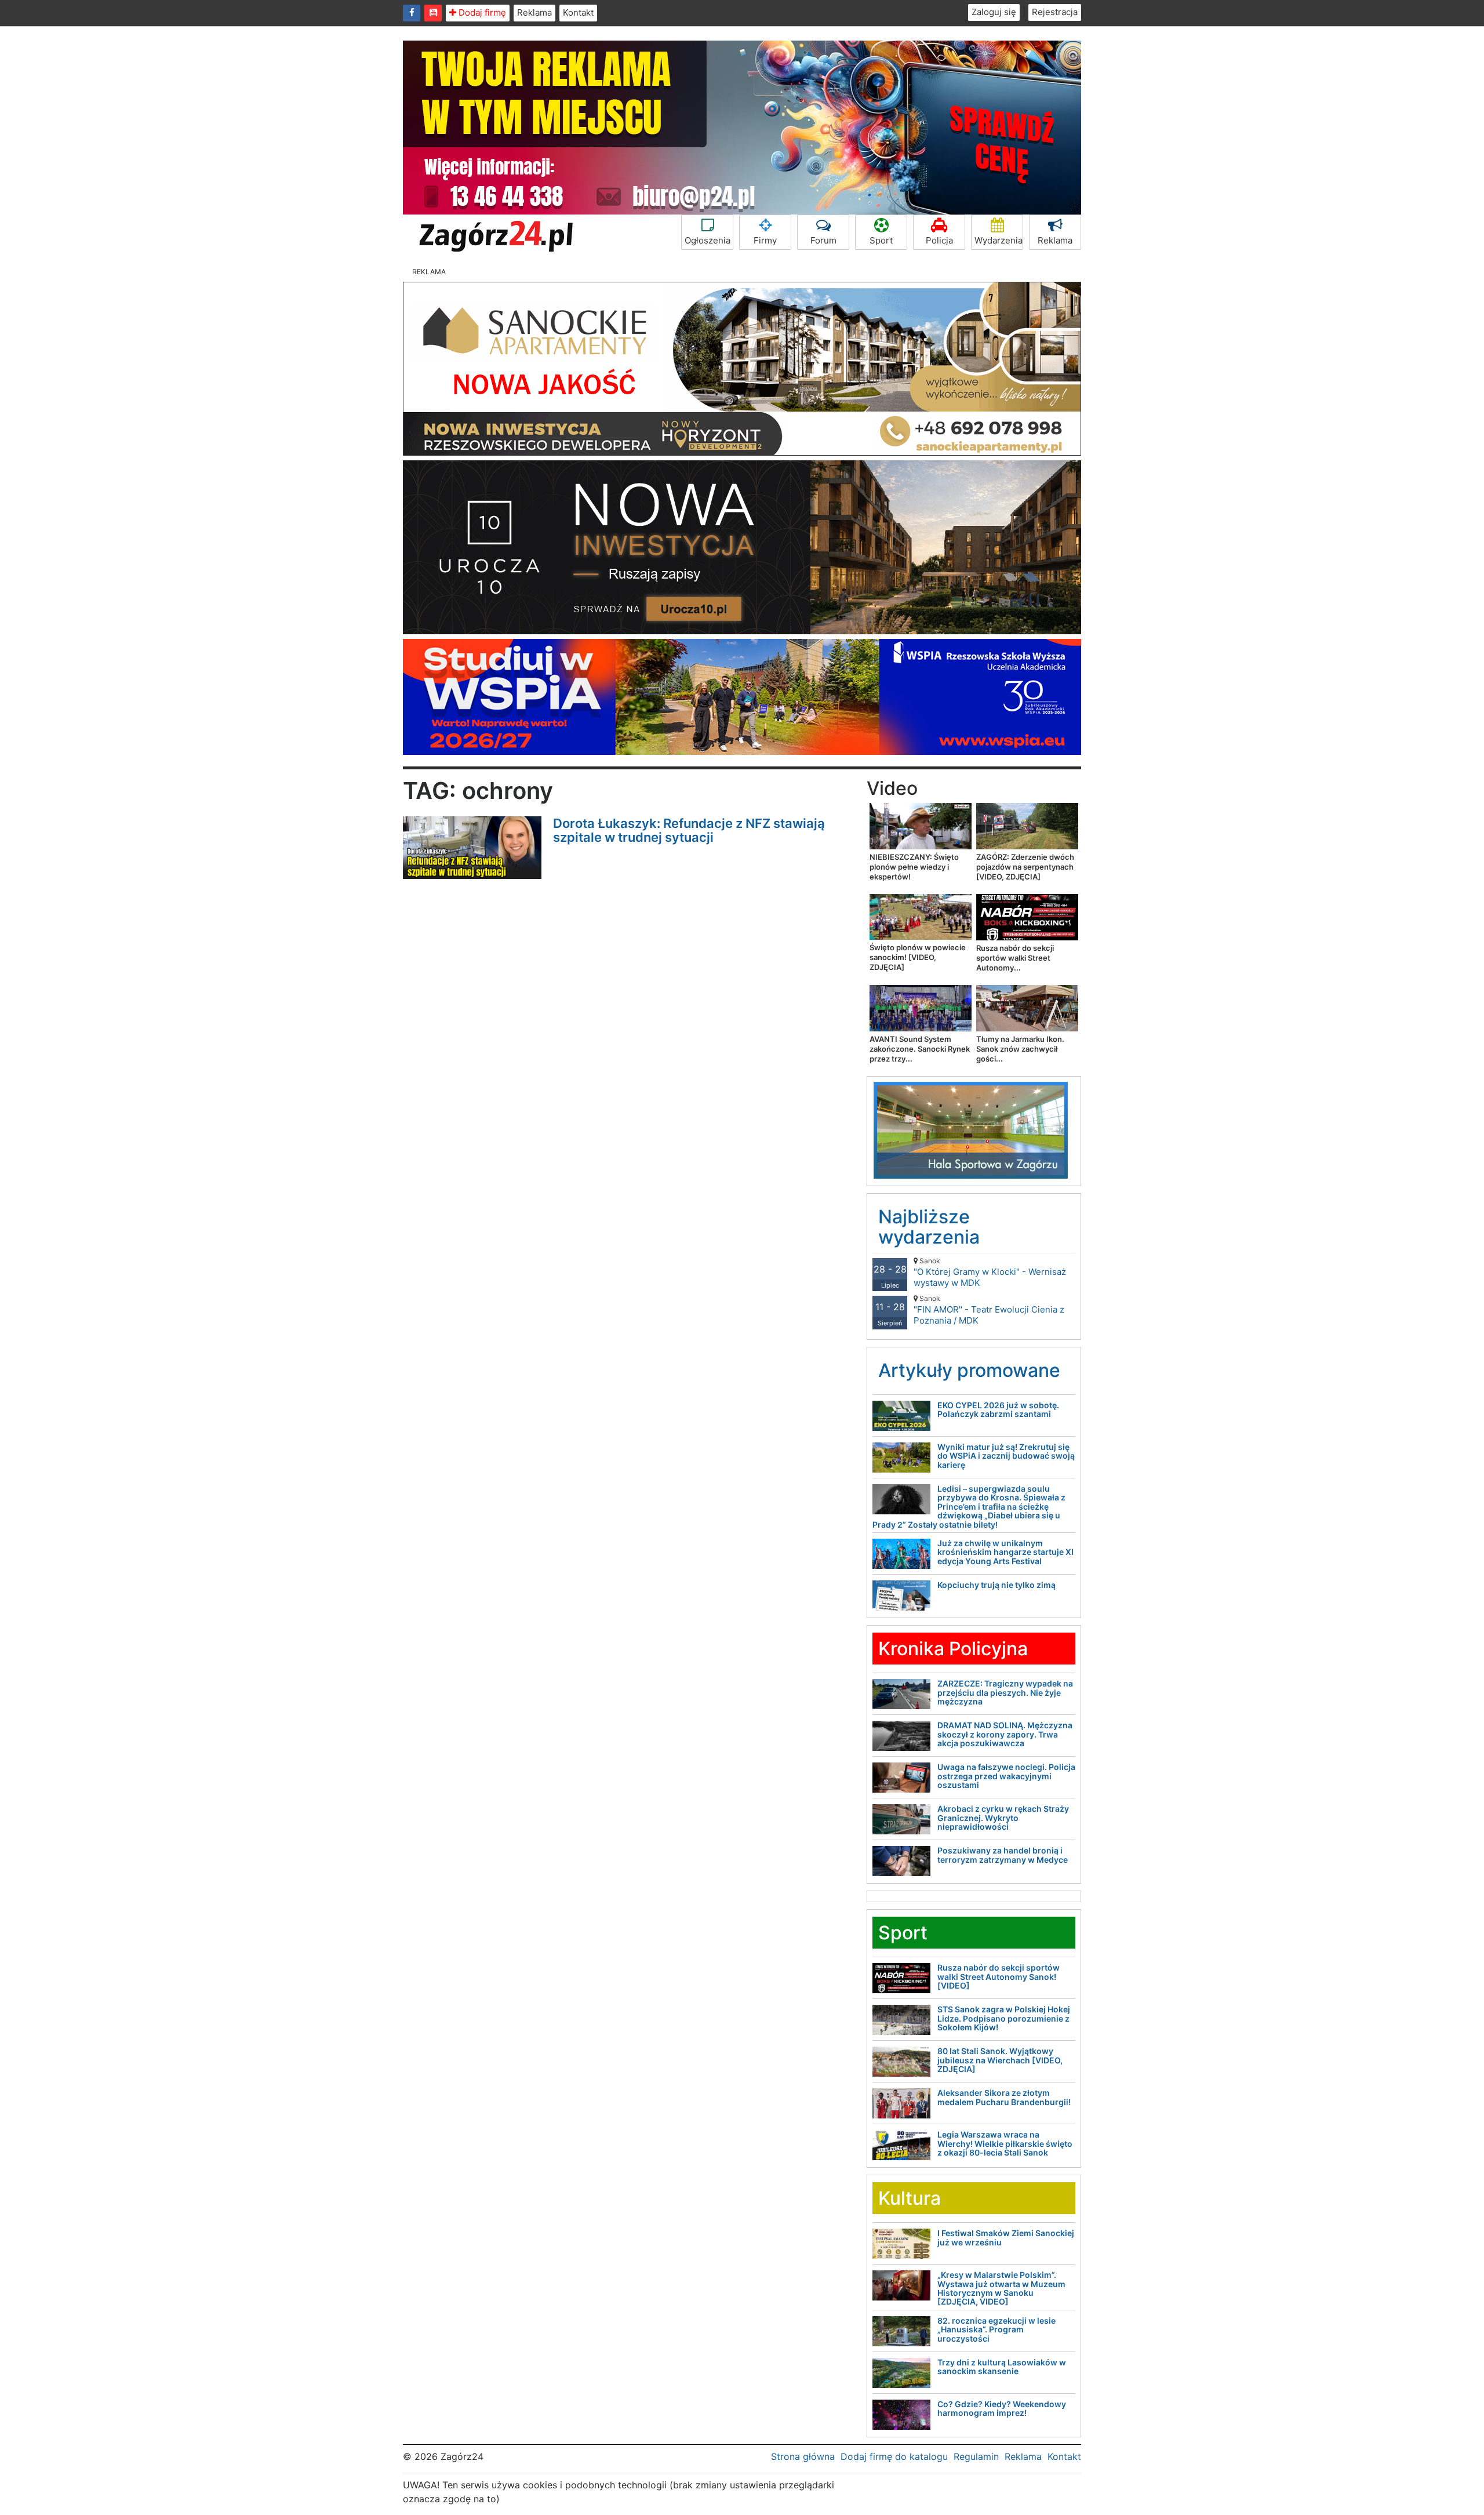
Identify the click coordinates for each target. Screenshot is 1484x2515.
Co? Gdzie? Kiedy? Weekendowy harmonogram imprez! (1002, 2408)
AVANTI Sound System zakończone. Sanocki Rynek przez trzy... (920, 1049)
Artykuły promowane (969, 1370)
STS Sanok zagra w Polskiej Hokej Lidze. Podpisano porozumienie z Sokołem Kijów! (1004, 2018)
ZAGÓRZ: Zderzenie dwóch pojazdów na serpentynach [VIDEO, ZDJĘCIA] (1025, 867)
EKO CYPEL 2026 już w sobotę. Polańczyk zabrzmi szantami (998, 1409)
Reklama (534, 12)
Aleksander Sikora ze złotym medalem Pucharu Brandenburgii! (1004, 2097)
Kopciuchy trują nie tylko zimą (996, 1585)
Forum (823, 240)
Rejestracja (1055, 12)
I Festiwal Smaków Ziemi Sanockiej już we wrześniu (1006, 2237)
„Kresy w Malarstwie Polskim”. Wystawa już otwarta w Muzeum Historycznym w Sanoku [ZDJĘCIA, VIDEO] (1001, 2288)
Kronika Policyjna (953, 1649)
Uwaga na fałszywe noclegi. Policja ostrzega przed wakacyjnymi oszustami (1006, 1776)
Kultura (910, 2198)
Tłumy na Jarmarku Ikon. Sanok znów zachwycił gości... (1020, 1049)
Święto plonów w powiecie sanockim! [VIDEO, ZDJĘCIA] (918, 957)
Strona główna (803, 2456)
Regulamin (976, 2456)
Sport (881, 240)
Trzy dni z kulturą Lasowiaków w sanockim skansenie (1002, 2367)
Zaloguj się (994, 12)
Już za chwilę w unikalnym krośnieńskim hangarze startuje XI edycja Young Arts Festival (1005, 1552)
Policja (939, 240)
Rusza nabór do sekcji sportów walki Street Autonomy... (1015, 958)
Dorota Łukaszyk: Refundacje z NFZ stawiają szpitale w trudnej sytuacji (689, 830)
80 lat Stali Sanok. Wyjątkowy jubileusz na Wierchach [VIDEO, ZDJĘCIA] (1000, 2060)
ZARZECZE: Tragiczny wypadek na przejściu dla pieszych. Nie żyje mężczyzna (1005, 1692)
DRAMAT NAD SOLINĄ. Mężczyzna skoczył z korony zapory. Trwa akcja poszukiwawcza (1005, 1734)
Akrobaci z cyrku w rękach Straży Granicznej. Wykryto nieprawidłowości (1003, 1818)
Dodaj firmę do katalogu (894, 2456)
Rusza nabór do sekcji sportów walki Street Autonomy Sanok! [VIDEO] (999, 1976)
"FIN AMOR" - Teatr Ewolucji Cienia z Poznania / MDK (989, 1310)
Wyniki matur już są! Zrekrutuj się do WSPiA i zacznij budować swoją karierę (1006, 1456)
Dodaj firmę (481, 12)
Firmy (765, 240)
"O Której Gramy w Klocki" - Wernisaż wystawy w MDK (990, 1272)
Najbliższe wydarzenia (929, 1227)
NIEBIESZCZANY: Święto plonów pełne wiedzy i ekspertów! (914, 867)
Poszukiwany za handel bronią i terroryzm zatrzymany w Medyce (1003, 1855)
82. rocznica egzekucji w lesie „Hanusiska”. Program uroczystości (996, 2329)
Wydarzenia (999, 240)
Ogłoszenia (708, 240)
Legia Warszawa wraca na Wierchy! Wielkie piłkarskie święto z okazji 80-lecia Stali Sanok (1005, 2143)
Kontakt (578, 12)
